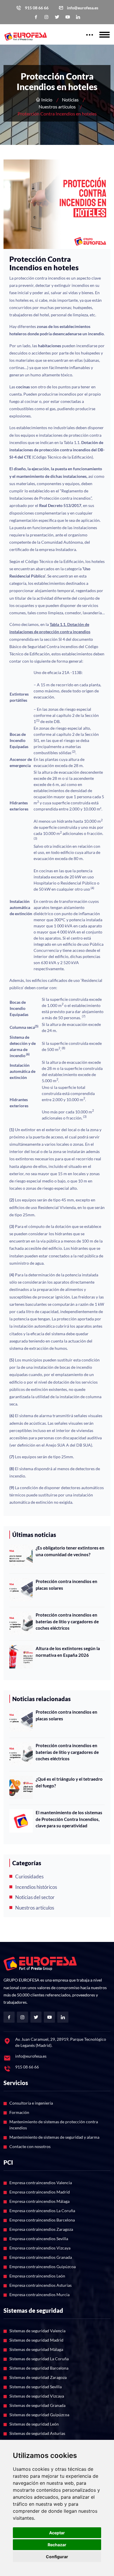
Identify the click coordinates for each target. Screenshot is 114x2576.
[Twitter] (57, 17)
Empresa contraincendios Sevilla (39, 2239)
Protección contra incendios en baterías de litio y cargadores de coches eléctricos (67, 1621)
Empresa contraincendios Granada (41, 2257)
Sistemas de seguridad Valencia (37, 2331)
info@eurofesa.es (83, 8)
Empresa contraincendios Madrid (40, 2192)
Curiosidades (29, 1876)
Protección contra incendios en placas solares (66, 1585)
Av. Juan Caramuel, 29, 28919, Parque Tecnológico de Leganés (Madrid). (61, 2042)
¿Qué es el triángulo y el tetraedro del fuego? (69, 1782)
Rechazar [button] (57, 2545)
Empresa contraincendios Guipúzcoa (43, 2267)
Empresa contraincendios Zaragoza (41, 2229)
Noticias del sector (35, 1897)
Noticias (70, 100)
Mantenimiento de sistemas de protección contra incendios (54, 2125)
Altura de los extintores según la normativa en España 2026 (68, 1652)
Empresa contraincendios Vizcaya (40, 2248)
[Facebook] (36, 17)
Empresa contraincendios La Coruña (42, 2211)
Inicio (46, 100)
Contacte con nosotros (30, 2146)
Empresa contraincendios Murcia (39, 2295)
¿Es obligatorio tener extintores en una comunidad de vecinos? (70, 1551)
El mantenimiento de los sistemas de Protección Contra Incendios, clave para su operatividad (69, 1819)
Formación (19, 2112)
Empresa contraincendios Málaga (39, 2201)
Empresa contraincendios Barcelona (42, 2220)
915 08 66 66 (37, 8)
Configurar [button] (57, 2557)
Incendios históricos (36, 1887)
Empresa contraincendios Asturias (40, 2285)
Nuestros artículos (57, 107)
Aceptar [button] (57, 2533)
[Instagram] (46, 17)
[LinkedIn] (78, 17)
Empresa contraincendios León (37, 2276)
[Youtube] (68, 17)
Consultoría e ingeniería (31, 2103)
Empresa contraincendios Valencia (41, 2183)
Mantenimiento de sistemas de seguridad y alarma (54, 2137)
